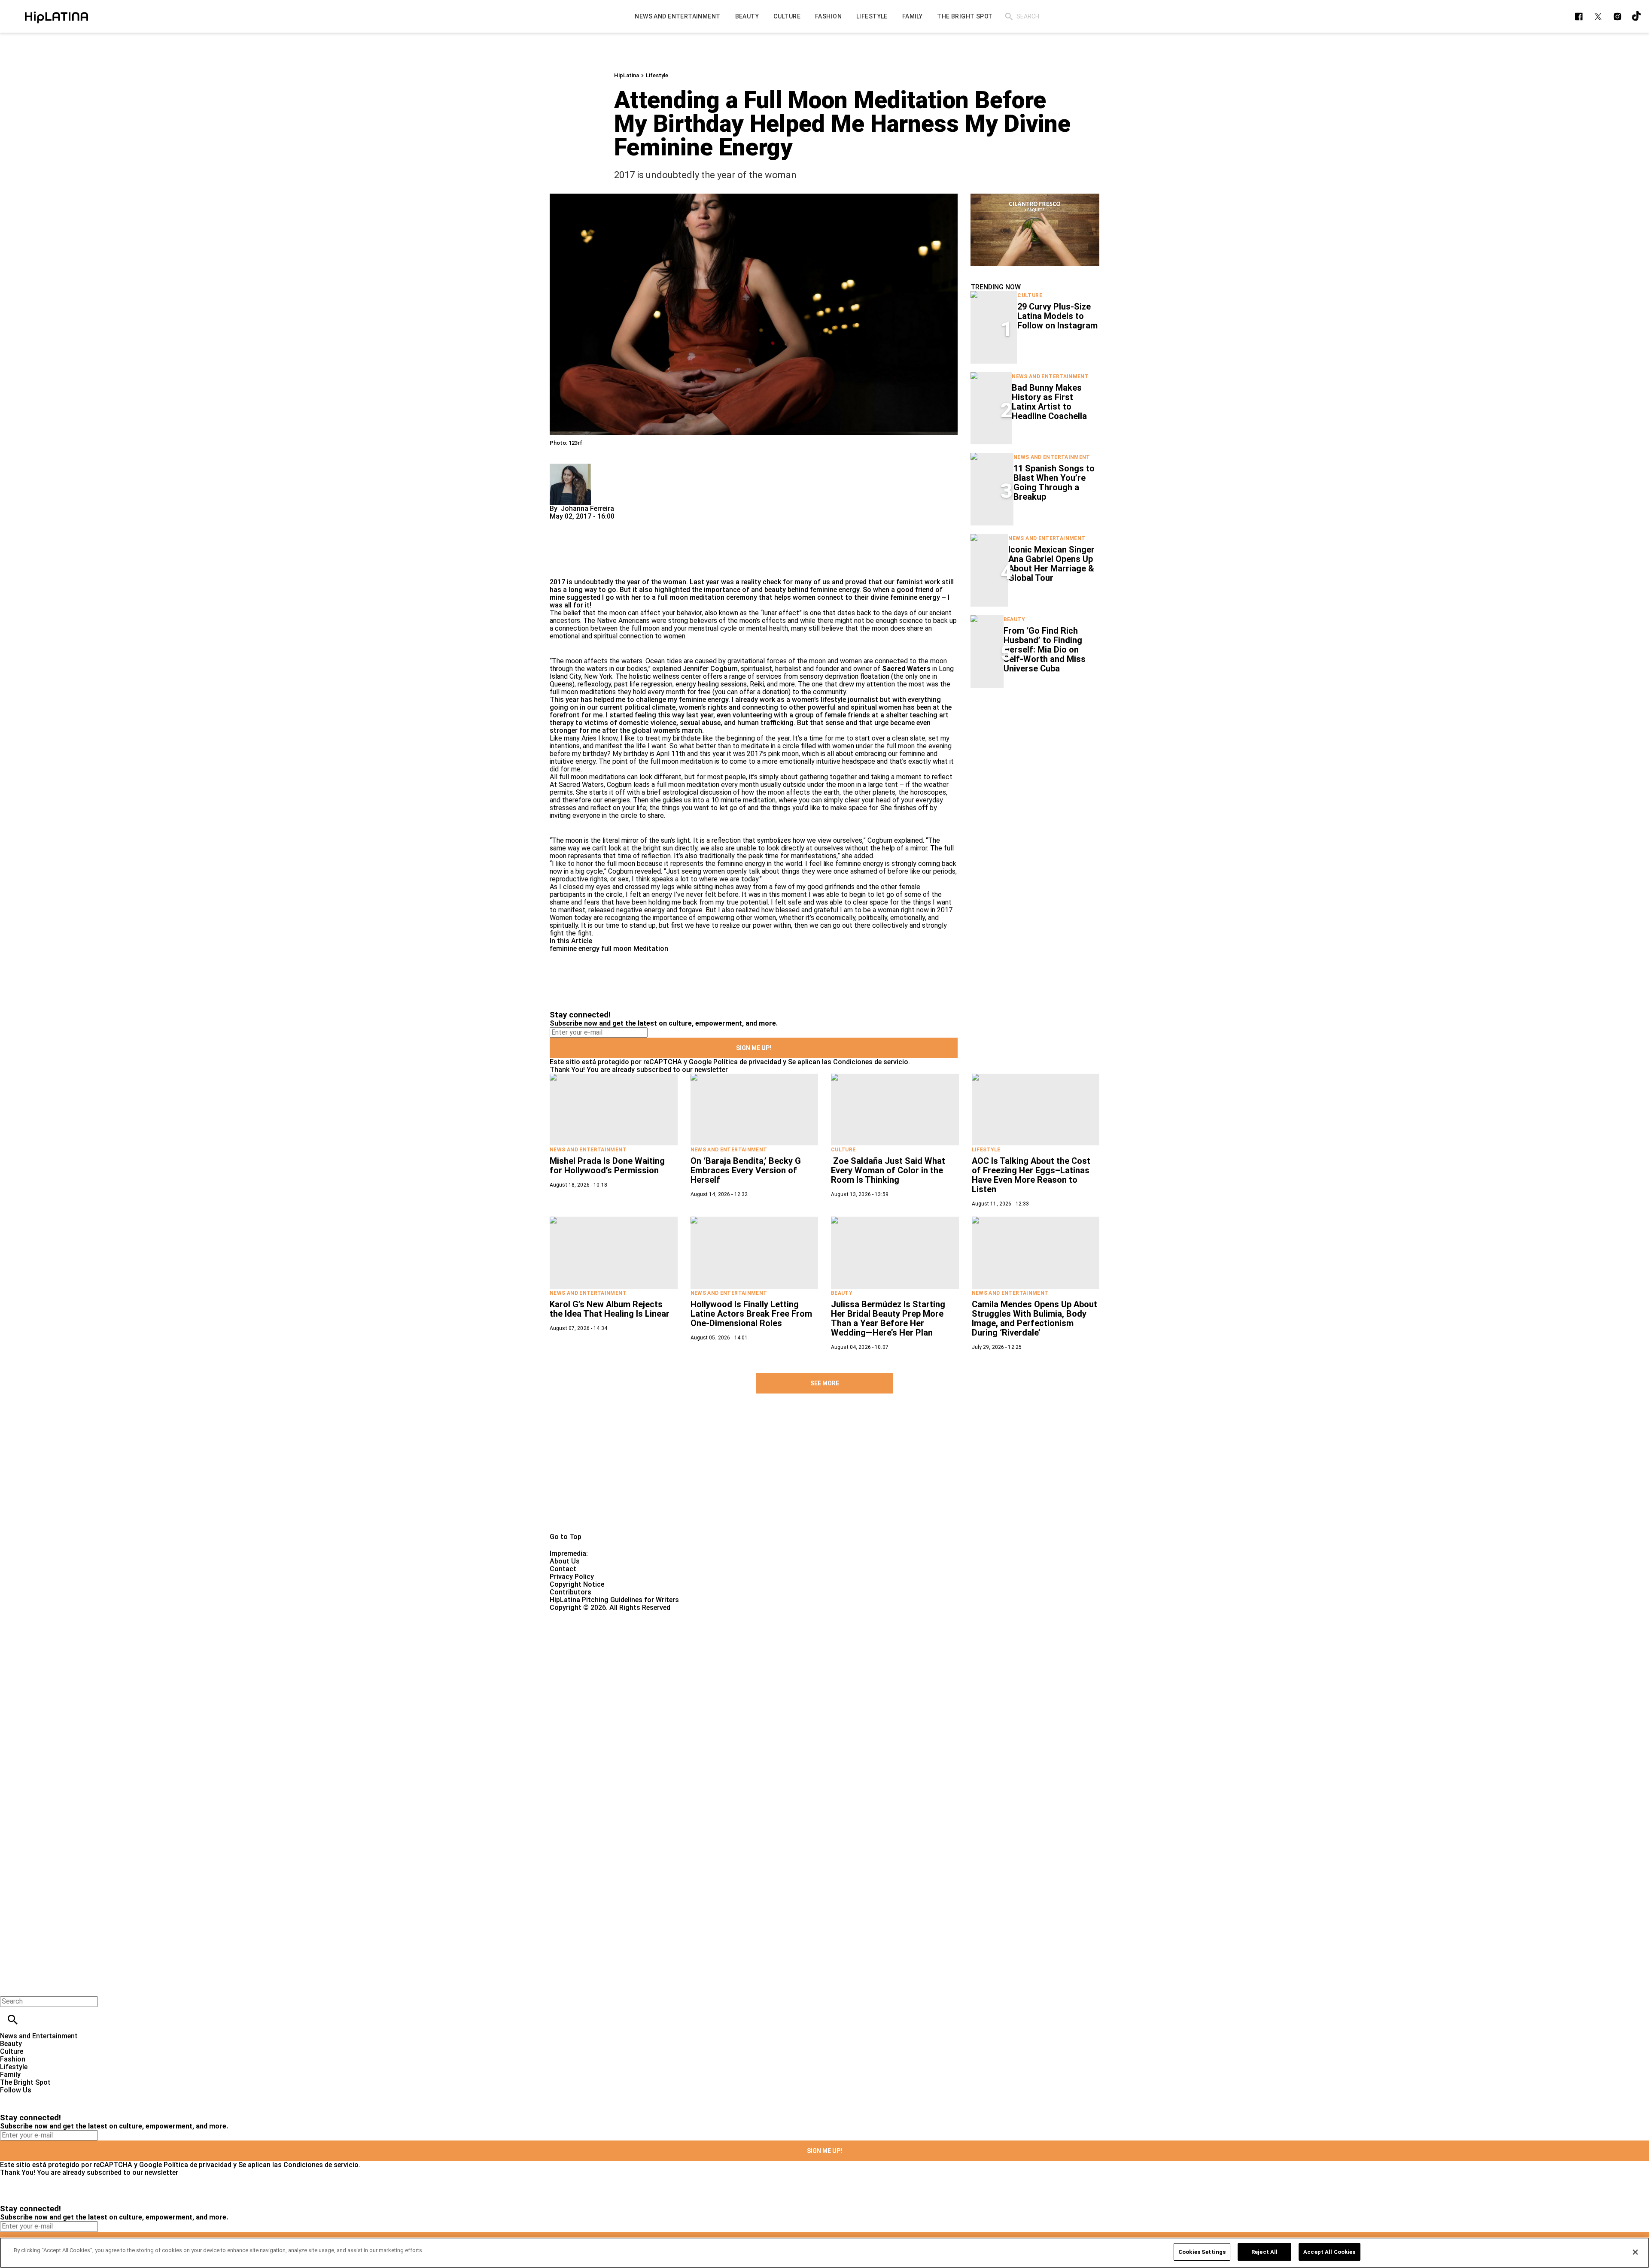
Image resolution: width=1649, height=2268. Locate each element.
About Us (565, 1561)
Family (10, 2075)
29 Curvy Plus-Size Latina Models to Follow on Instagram (1057, 316)
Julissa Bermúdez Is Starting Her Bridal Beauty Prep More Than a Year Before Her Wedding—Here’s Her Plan (888, 1318)
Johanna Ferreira (587, 509)
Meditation (651, 949)
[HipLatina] (56, 16)
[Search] (1009, 17)
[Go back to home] (676, 1643)
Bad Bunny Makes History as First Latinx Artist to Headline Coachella (1049, 402)
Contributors (570, 1592)
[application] (1035, 230)
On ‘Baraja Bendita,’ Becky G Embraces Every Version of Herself (746, 1170)
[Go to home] (824, 1477)
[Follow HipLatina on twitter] (1598, 17)
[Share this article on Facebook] (581, 524)
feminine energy (575, 949)
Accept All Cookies (1329, 2252)
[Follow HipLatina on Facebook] (1579, 17)
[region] (824, 2253)
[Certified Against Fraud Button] (580, 1615)
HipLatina (627, 75)
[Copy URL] (570, 549)
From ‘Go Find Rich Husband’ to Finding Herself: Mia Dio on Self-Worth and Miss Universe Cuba (1045, 650)
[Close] (1635, 2252)
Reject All (1264, 2252)
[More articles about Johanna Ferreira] (570, 467)
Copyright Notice (577, 1584)
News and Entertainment (1050, 376)
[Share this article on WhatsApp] (560, 524)
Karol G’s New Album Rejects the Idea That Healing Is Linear (610, 1309)
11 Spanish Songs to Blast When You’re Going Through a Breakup (1054, 483)
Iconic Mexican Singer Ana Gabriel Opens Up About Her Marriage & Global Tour (1051, 564)
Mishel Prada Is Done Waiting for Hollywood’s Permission (607, 1166)
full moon (616, 949)
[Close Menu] (10, 1987)
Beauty (1014, 619)
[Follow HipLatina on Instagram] (1617, 17)
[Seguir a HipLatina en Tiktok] (1637, 17)
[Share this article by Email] (622, 524)
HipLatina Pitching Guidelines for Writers (614, 1600)
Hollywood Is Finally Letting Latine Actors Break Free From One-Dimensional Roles (751, 1314)
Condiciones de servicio (871, 1062)
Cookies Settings (1202, 2252)
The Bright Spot (25, 2082)
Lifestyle (657, 75)
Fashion (13, 2059)
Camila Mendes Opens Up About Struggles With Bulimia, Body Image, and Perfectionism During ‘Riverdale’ (1034, 1318)
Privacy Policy (572, 1577)
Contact (563, 1569)
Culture (1030, 295)
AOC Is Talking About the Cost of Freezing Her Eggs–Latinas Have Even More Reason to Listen (1031, 1175)
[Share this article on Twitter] (602, 524)
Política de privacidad (747, 1062)
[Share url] (559, 569)
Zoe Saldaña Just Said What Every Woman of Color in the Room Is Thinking (888, 1170)
